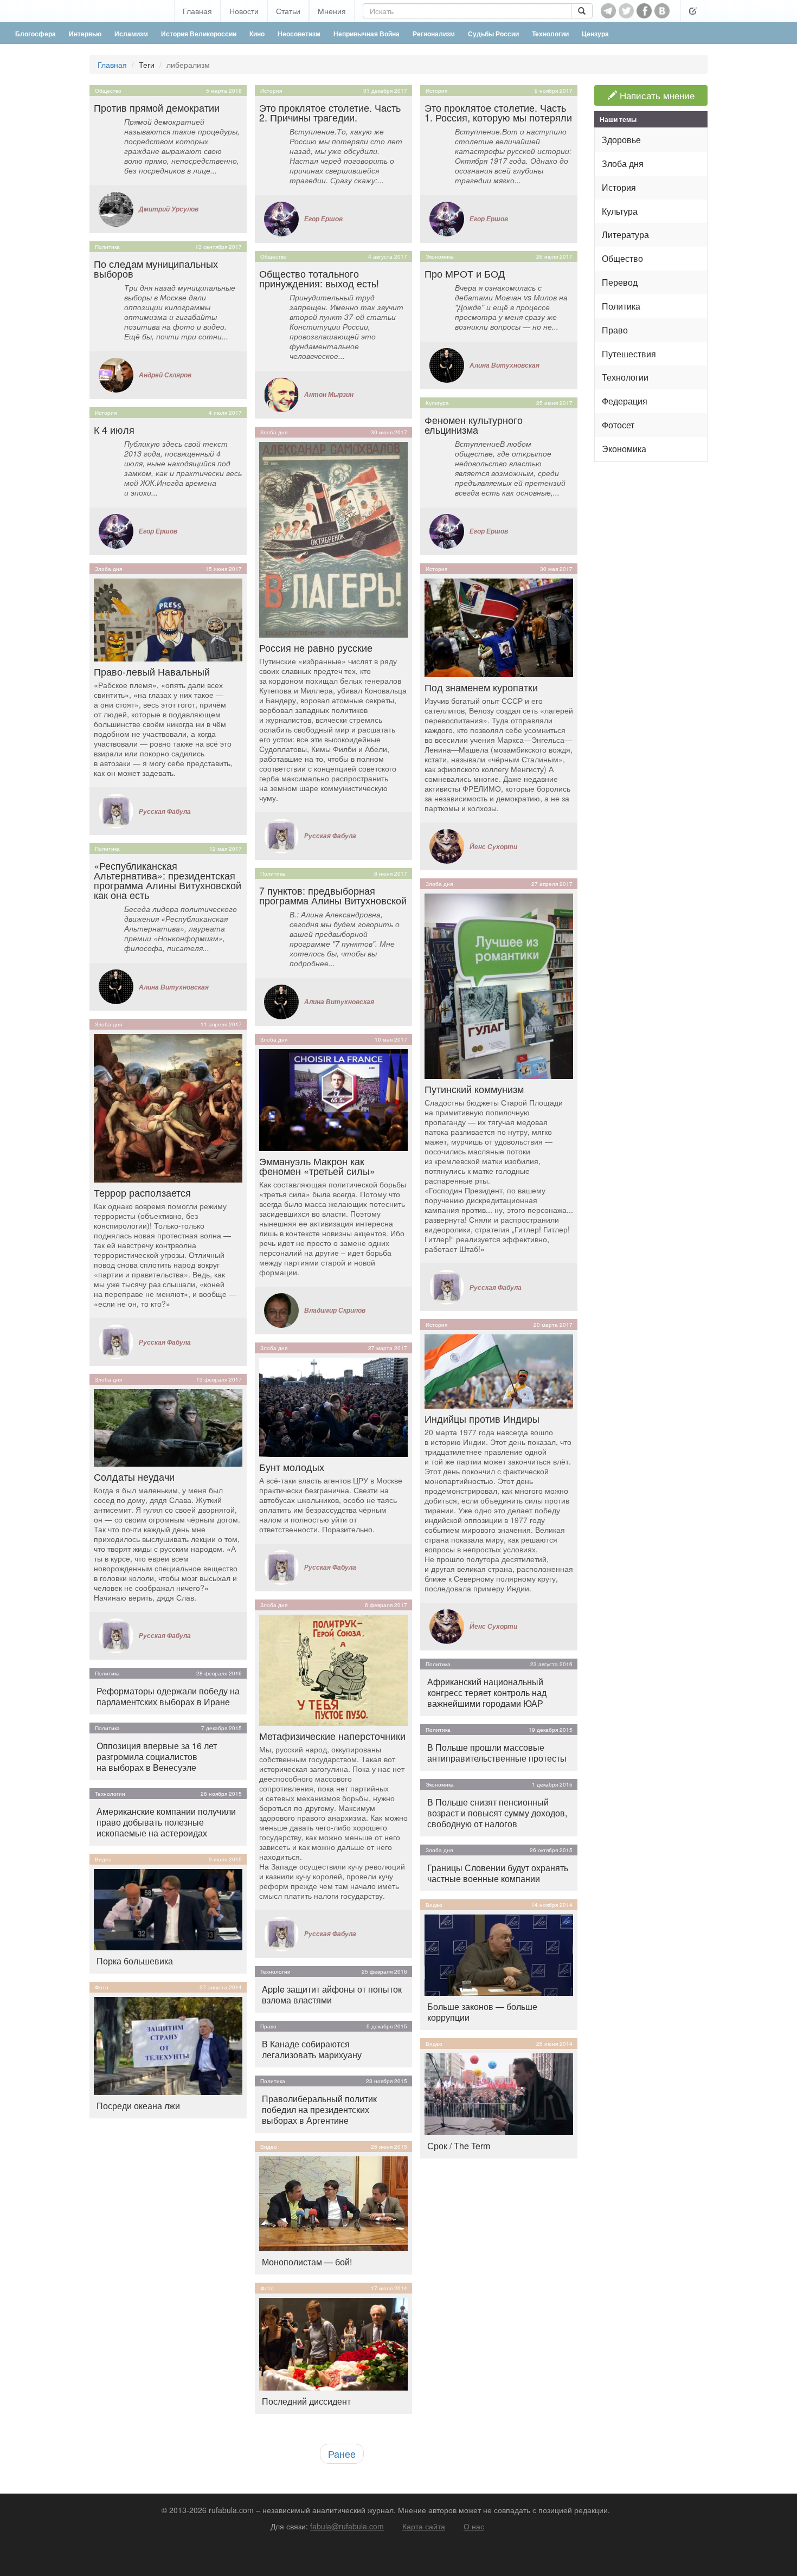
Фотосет (618, 425)
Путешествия (629, 354)
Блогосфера (36, 34)
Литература (625, 235)
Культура (437, 403)
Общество (108, 91)
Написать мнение (656, 95)
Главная (197, 11)
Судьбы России (493, 34)
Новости (244, 11)
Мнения (332, 11)
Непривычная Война (367, 34)
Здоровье (621, 140)
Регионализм (434, 34)
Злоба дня (108, 569)
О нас (474, 2526)
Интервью (85, 34)
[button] (693, 11)
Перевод (620, 282)
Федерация (625, 401)
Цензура (595, 34)
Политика (107, 247)
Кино (257, 34)
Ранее (342, 2453)
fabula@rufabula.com (347, 2526)
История (106, 413)
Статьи (288, 11)
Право (268, 2026)
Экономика (440, 256)
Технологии (550, 34)
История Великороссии (199, 34)
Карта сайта (424, 2526)
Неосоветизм (299, 34)
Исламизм (131, 34)
